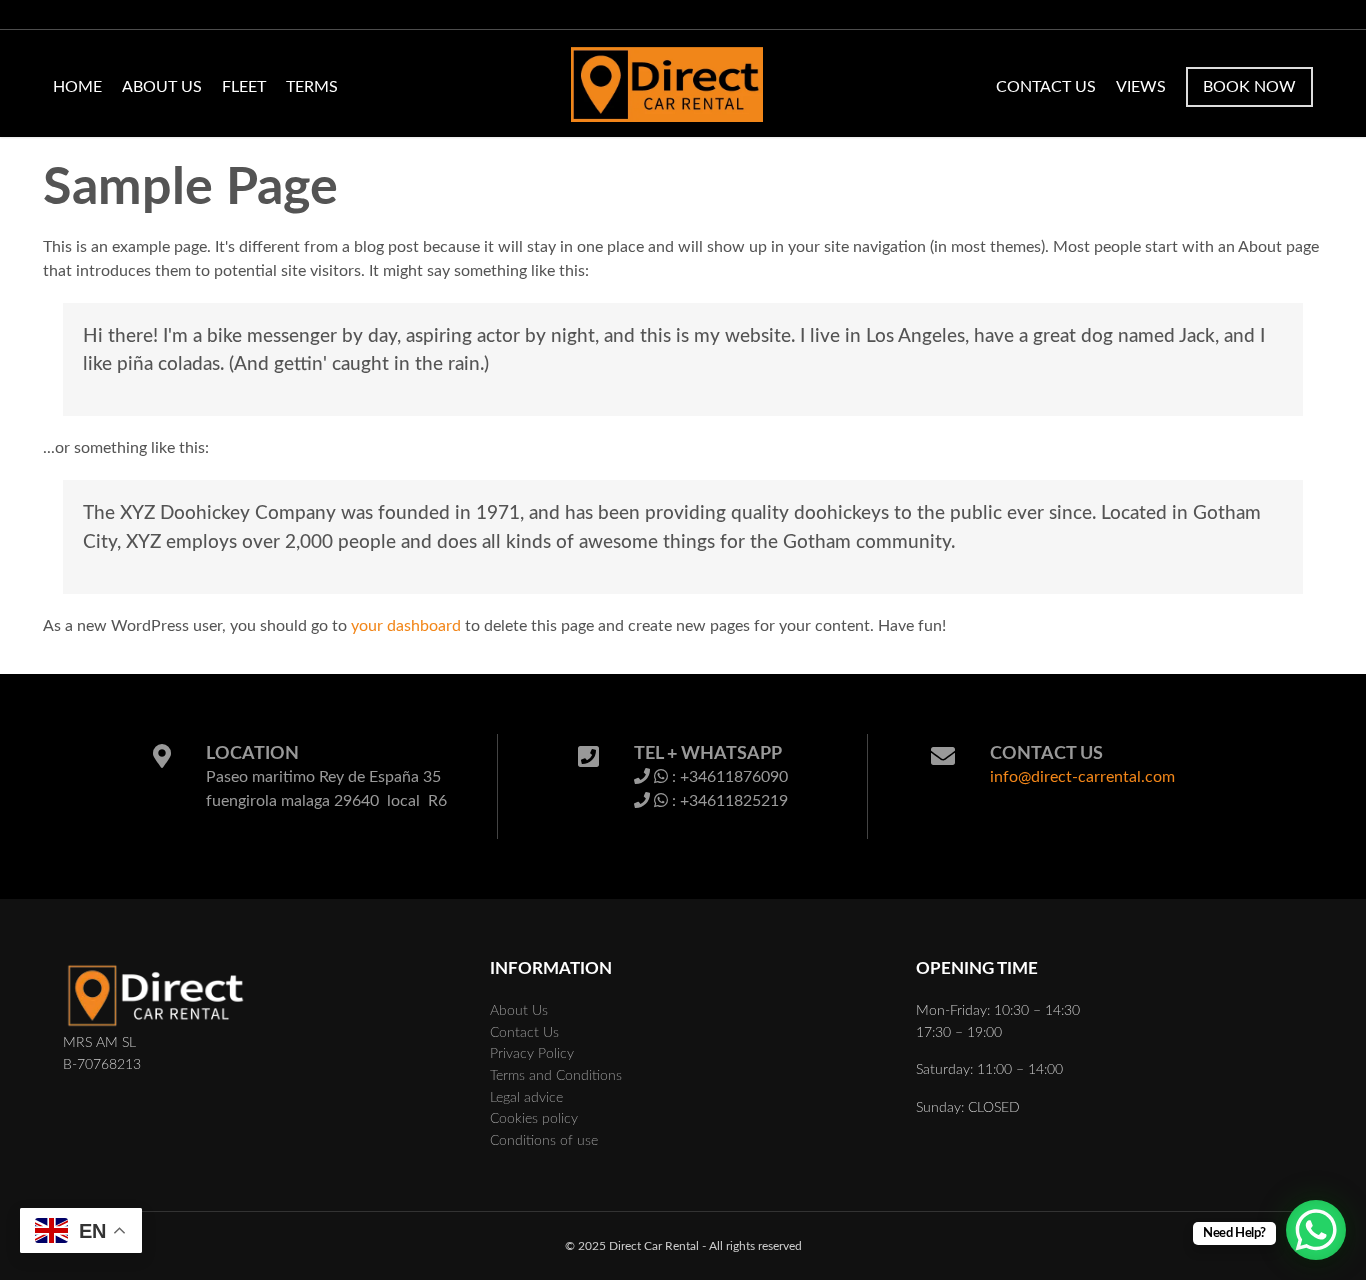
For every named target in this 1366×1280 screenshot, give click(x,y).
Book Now (1249, 87)
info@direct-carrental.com (1082, 777)
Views (1141, 87)
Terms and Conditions (556, 1075)
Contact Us (1046, 87)
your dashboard (406, 626)
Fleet (244, 87)
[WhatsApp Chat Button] (1316, 1230)
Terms (312, 87)
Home (77, 87)
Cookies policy (534, 1118)
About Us (162, 87)
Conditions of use (544, 1140)
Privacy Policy (532, 1053)
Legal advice (526, 1097)
